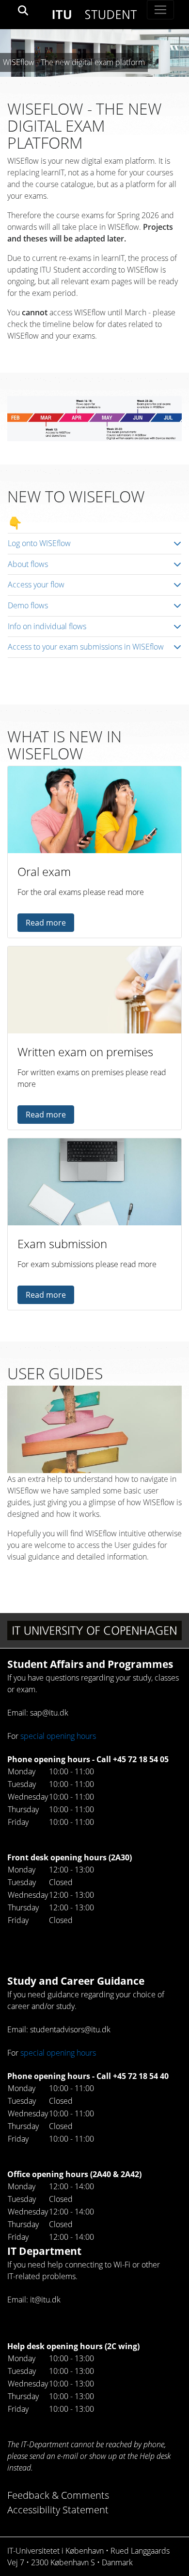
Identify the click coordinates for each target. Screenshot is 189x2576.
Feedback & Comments (58, 2495)
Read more (46, 923)
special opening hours (58, 1736)
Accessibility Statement (58, 2510)
